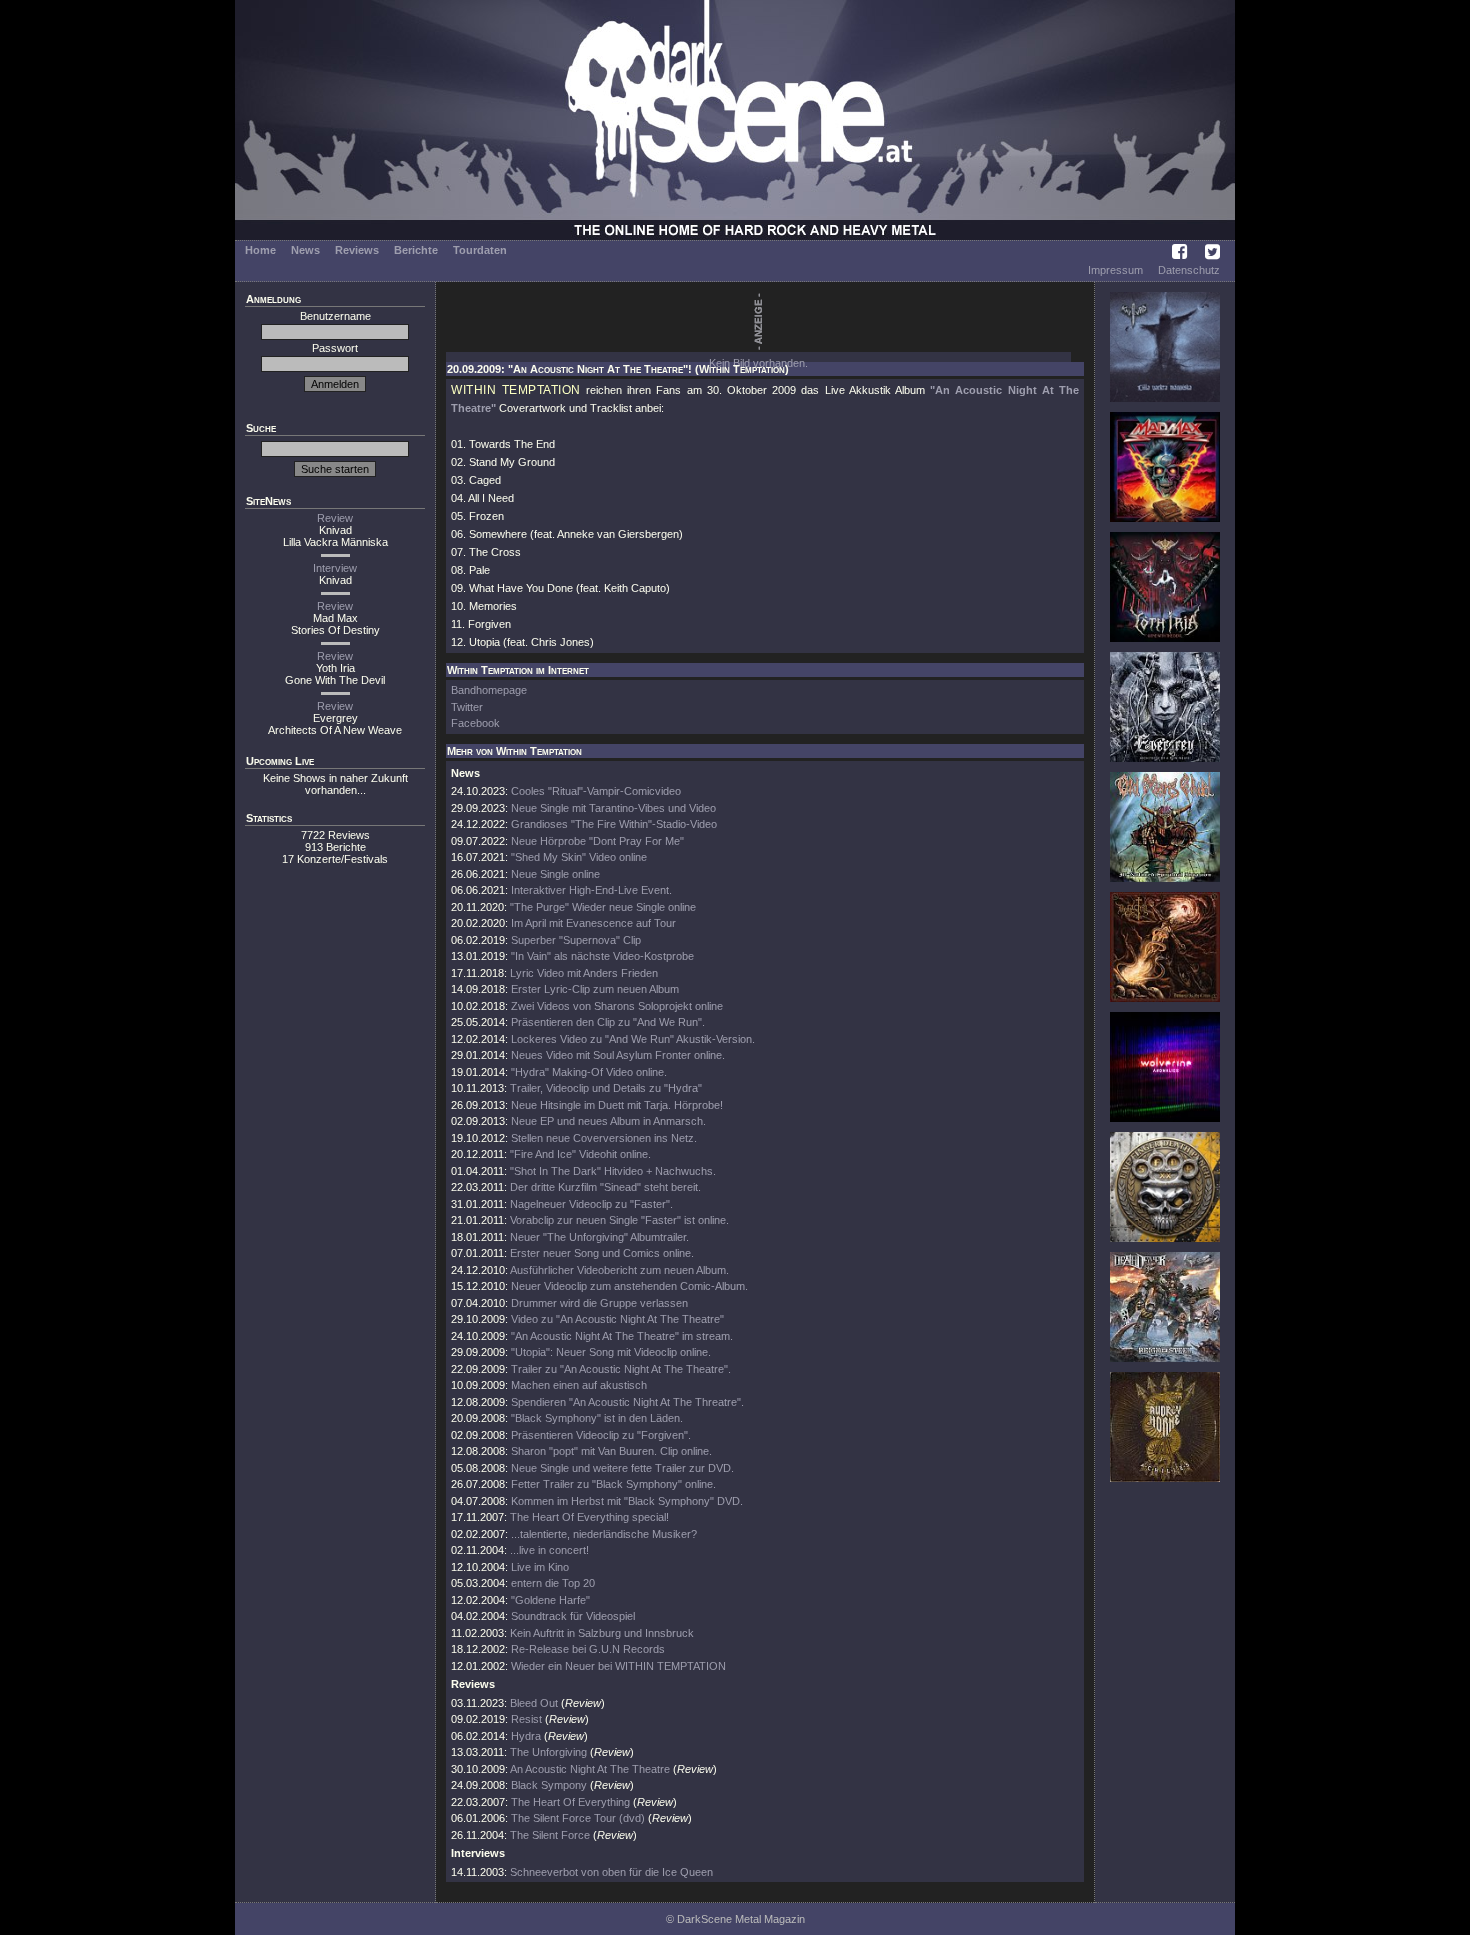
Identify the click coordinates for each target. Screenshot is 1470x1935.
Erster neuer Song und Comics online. (602, 1253)
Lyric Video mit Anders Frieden (584, 973)
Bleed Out (534, 1703)
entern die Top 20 (553, 1583)
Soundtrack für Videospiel (573, 1616)
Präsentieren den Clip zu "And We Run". (608, 1022)
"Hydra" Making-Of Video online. (589, 1072)
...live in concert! (549, 1550)
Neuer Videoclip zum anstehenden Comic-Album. (629, 1286)
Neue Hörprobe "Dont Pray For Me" (597, 841)
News (305, 250)
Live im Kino (540, 1567)
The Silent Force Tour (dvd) (578, 1818)
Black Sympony (549, 1785)
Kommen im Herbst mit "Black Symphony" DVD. (627, 1501)
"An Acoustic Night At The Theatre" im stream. (622, 1336)
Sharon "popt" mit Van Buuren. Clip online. (611, 1451)
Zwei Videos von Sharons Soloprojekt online (617, 1006)
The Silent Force (550, 1835)
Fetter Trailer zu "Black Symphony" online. (613, 1484)
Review (335, 518)
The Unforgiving (548, 1752)
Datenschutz (1189, 270)
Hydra (526, 1736)
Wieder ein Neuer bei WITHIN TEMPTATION (618, 1666)
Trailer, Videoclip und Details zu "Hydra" (606, 1088)
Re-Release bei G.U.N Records (588, 1649)
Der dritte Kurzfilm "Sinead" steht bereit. (605, 1187)
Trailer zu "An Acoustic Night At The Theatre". (621, 1369)
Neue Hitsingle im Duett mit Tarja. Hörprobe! (617, 1105)
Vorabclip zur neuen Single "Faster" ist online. (619, 1220)
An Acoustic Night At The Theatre (590, 1769)
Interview (335, 568)
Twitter (467, 707)
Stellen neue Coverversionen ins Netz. (604, 1138)
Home (260, 250)
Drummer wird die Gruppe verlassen (599, 1303)
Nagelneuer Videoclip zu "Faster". (591, 1204)
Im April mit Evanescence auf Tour (593, 923)
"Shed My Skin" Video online (579, 857)
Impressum (1115, 270)
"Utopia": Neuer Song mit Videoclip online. (611, 1352)
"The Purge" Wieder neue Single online (603, 907)
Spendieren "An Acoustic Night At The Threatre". (627, 1402)
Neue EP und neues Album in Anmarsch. (608, 1121)
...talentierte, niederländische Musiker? (604, 1534)
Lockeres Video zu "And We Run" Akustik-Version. (633, 1039)
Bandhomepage (489, 690)
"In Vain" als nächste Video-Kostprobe (602, 956)
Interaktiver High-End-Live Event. (591, 890)
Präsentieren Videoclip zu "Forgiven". (601, 1435)
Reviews (357, 250)
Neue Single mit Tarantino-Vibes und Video (613, 808)
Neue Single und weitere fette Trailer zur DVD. (622, 1468)
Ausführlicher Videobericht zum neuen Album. (619, 1270)
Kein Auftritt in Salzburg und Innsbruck (602, 1633)
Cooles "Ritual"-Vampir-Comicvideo (596, 791)
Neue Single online (555, 874)
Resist (526, 1719)
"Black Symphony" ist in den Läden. (597, 1418)
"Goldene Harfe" (550, 1600)
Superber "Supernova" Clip (576, 940)
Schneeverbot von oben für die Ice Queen (611, 1872)
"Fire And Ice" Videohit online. (580, 1154)
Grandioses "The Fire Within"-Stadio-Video (614, 824)
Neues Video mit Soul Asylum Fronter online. (618, 1055)
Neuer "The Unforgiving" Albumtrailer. (599, 1237)
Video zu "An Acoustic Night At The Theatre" (617, 1319)
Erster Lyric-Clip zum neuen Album (595, 989)
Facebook (475, 723)
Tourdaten (480, 250)
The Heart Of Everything (570, 1802)
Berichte (416, 250)
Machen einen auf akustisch (579, 1385)
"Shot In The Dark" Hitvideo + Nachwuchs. (613, 1171)
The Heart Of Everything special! (589, 1517)
